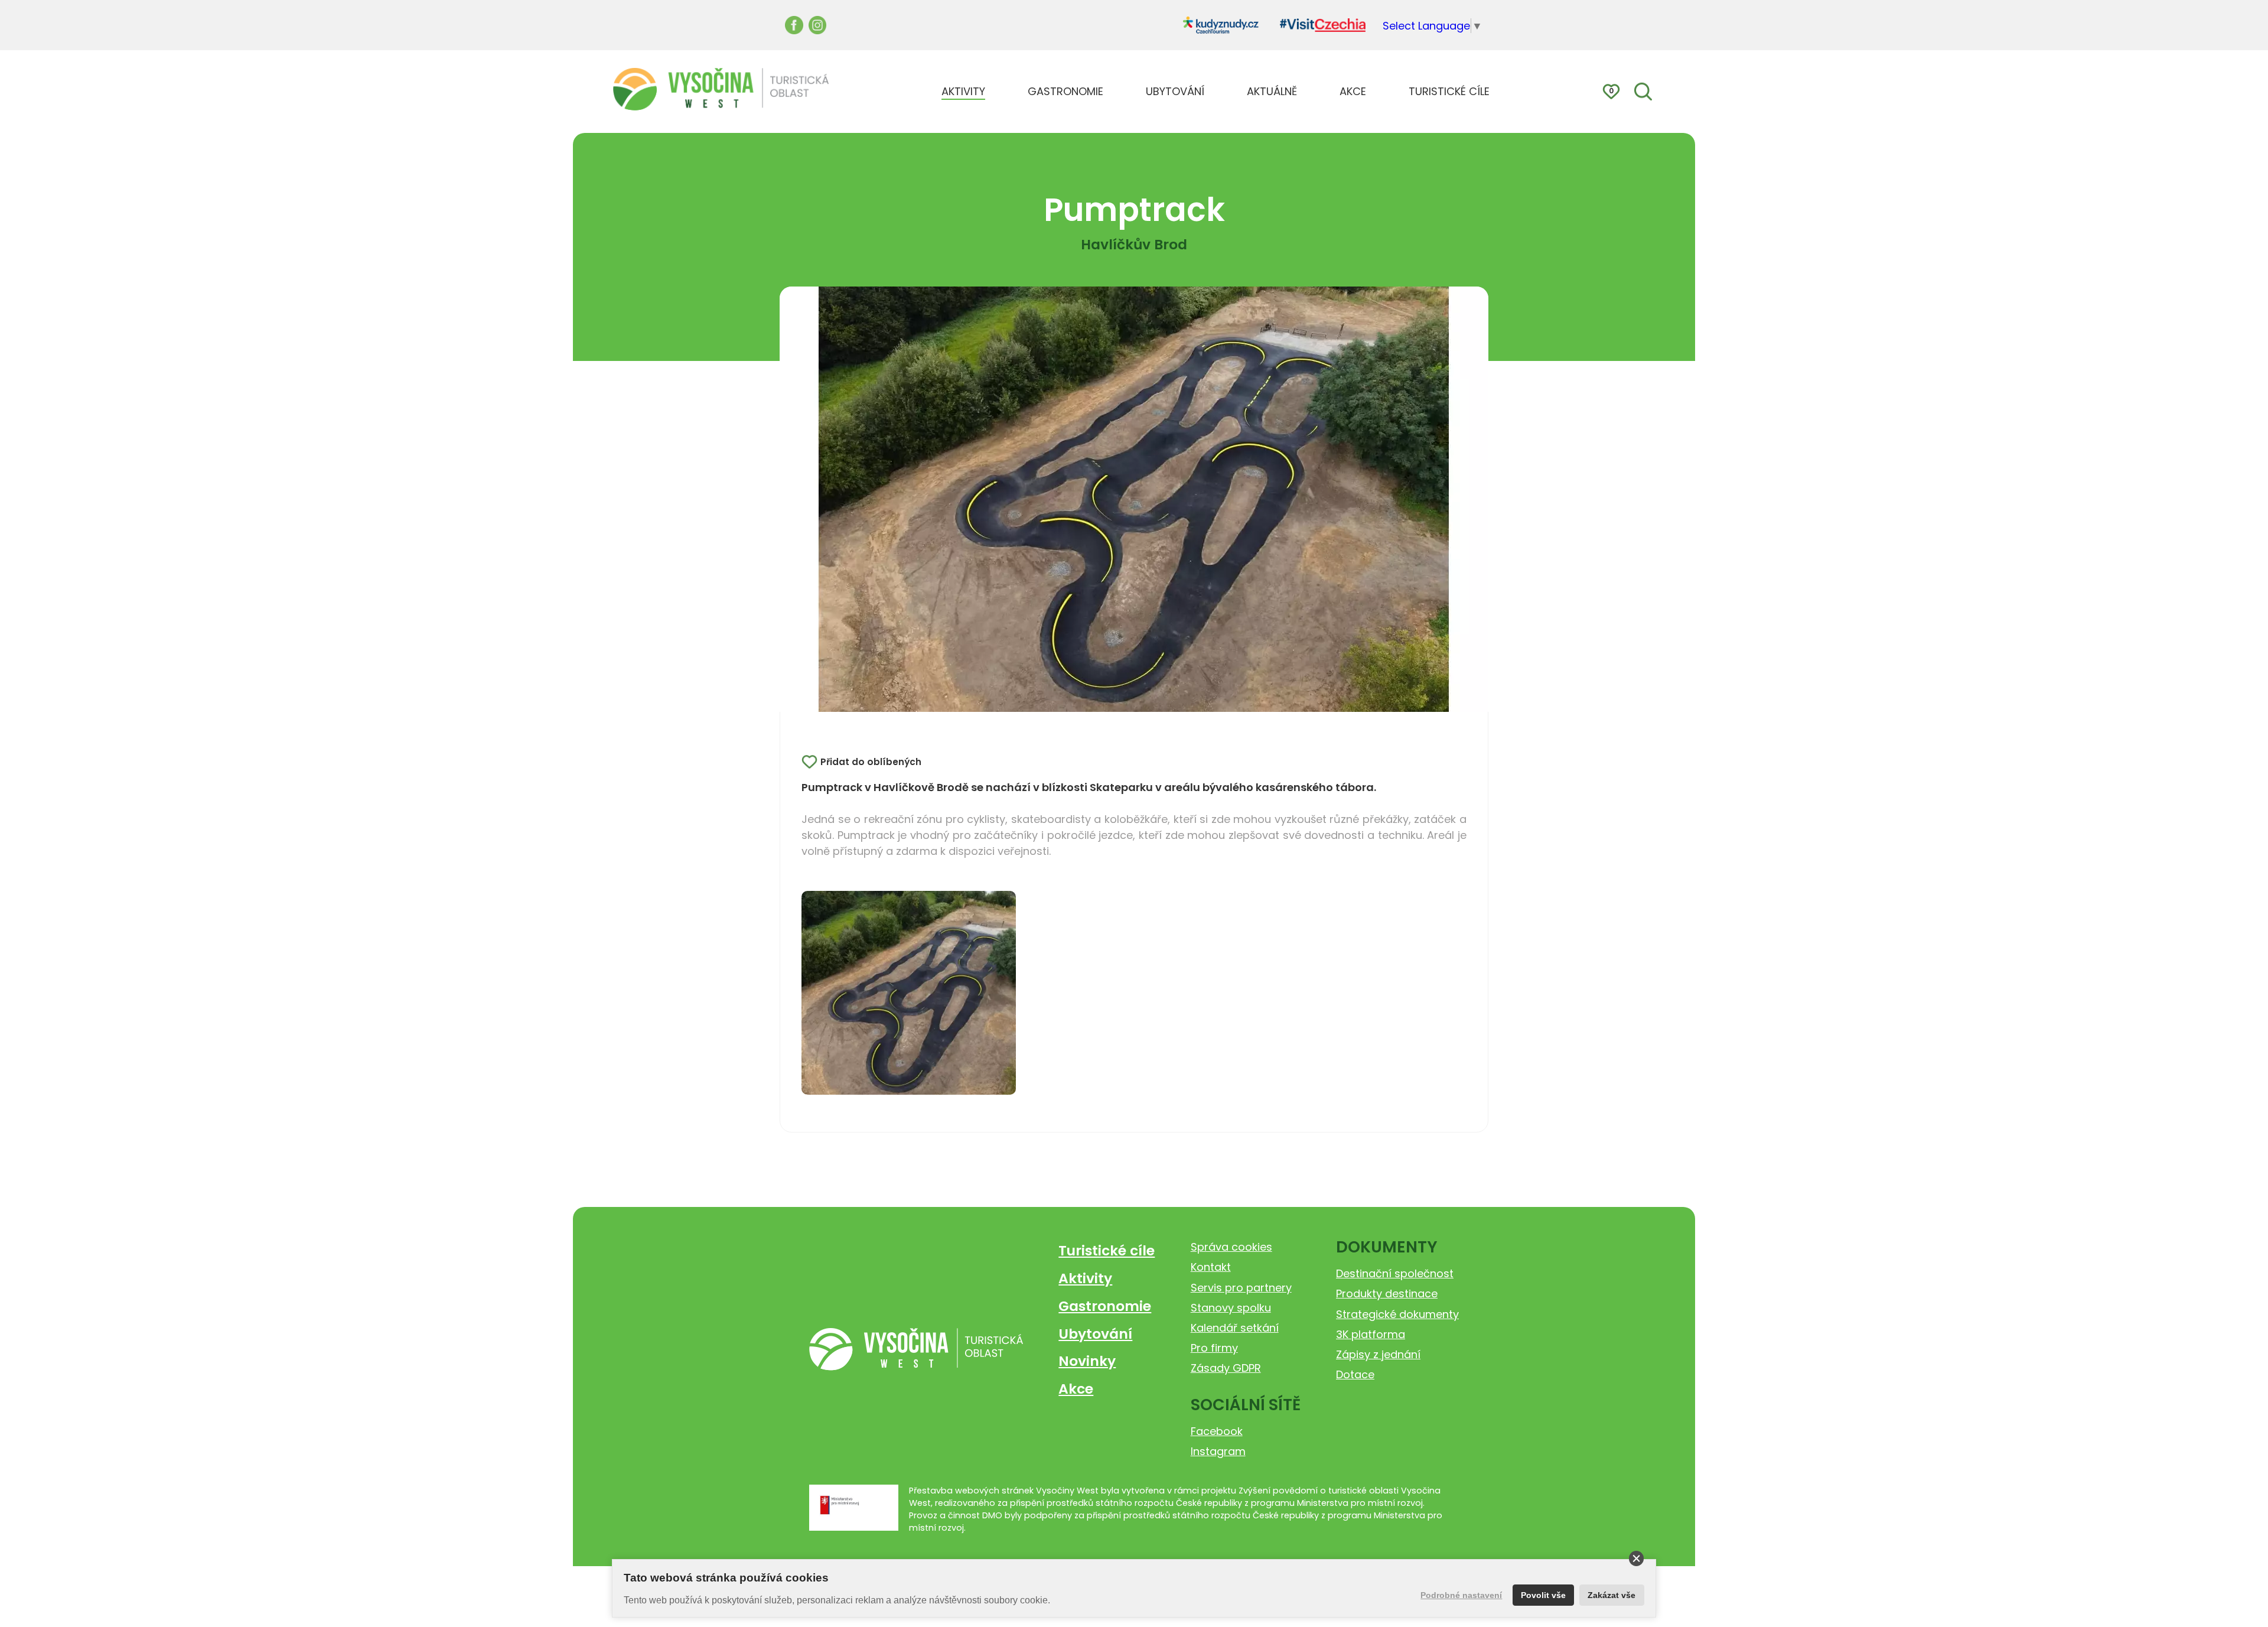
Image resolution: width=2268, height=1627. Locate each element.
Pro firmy (1214, 1348)
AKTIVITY (963, 91)
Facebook (1217, 1431)
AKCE (1353, 91)
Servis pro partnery (1241, 1288)
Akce (1076, 1389)
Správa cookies (1231, 1247)
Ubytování (1095, 1334)
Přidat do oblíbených (871, 762)
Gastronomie (1105, 1306)
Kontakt (1211, 1267)
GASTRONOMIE (1065, 91)
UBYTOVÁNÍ (1175, 91)
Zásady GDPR (1226, 1368)
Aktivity (1085, 1278)
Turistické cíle (1107, 1250)
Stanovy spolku (1231, 1308)
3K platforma (1371, 1334)
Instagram (1218, 1451)
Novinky (1087, 1361)
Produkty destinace (1387, 1294)
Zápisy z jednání (1378, 1354)
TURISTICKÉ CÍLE (1449, 91)
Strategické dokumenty (1397, 1314)
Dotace (1355, 1374)
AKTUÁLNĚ (1272, 91)
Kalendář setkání (1235, 1328)
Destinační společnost (1395, 1273)
